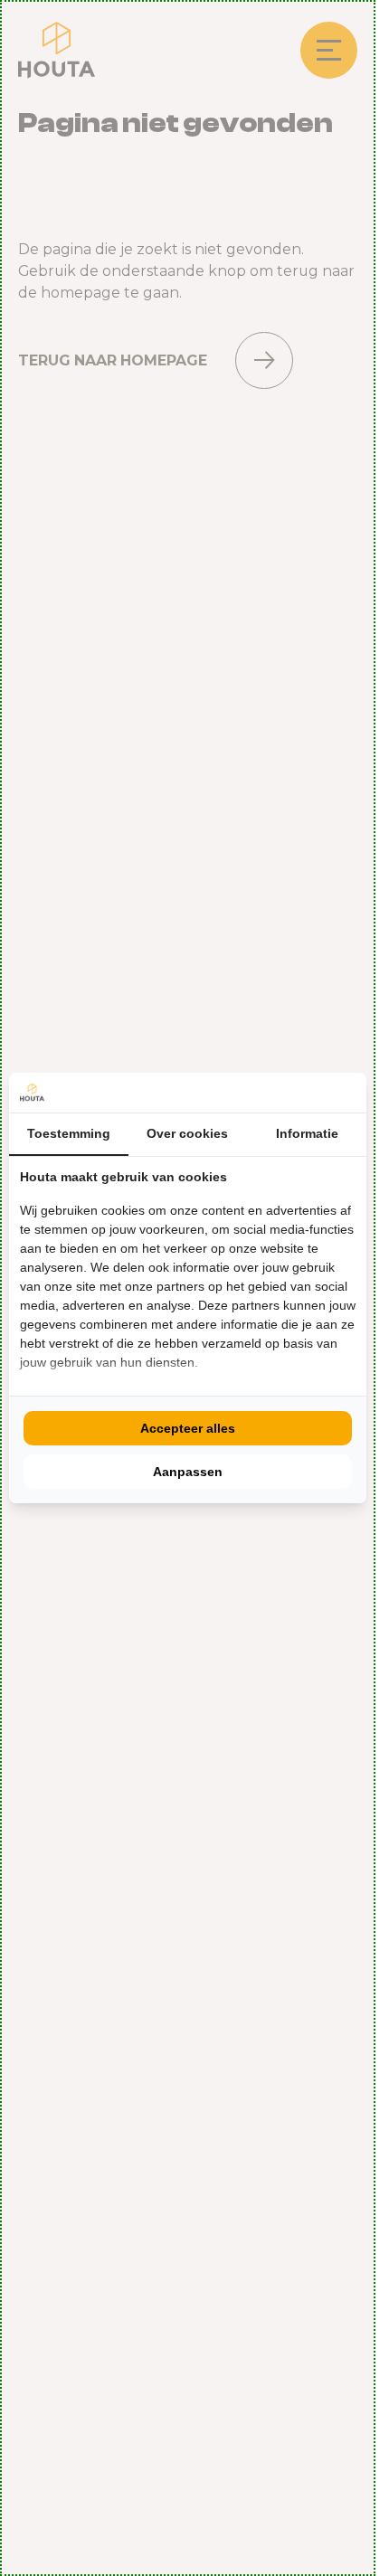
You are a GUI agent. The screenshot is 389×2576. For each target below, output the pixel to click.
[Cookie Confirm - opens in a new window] (351, 1093)
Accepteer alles (188, 1428)
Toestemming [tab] (69, 1133)
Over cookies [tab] (187, 1133)
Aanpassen (188, 1472)
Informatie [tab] (307, 1133)
